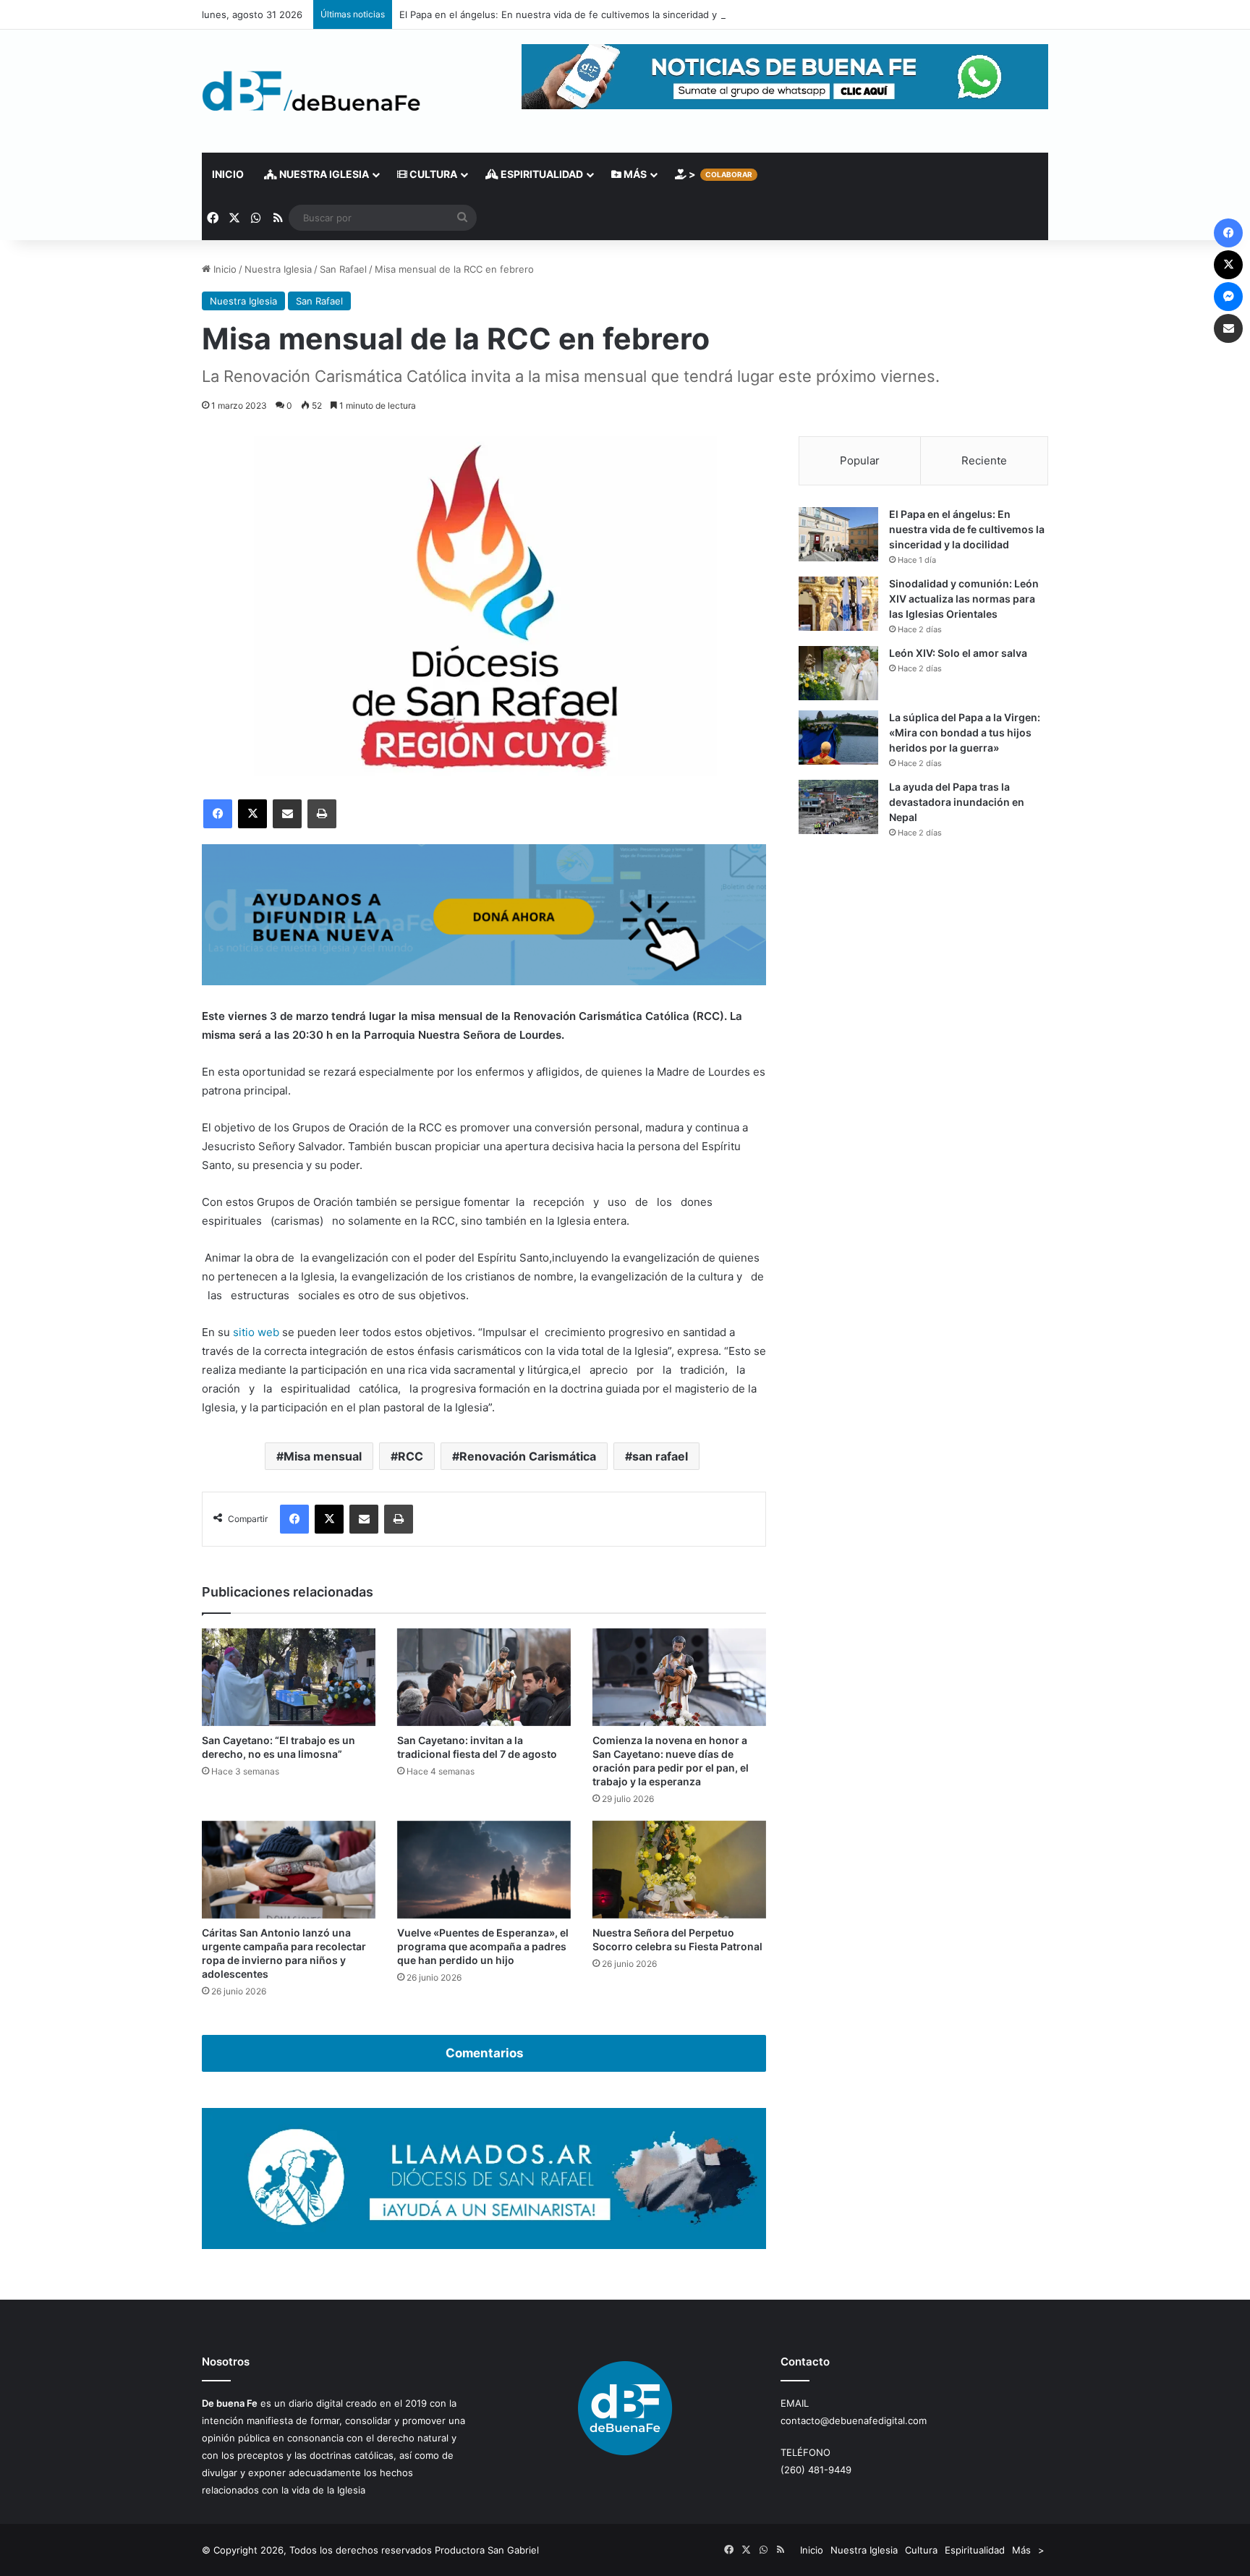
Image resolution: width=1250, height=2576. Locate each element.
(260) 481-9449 (816, 2470)
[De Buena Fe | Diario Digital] (311, 91)
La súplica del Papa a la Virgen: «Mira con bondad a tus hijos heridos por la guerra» (965, 732)
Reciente (984, 460)
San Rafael (343, 269)
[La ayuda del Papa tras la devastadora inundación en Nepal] (838, 807)
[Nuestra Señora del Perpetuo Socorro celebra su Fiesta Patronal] (679, 1870)
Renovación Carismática (528, 1456)
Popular (860, 460)
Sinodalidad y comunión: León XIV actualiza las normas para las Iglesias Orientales (964, 599)
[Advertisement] (923, 977)
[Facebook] (218, 814)
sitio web (255, 1332)
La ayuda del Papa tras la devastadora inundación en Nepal (957, 802)
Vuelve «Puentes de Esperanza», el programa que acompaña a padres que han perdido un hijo (483, 1946)
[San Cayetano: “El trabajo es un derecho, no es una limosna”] (289, 1677)
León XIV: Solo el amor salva (958, 653)
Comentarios (484, 2053)
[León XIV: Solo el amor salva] (838, 673)
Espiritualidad (541, 174)
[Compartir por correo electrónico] (287, 814)
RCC (411, 1456)
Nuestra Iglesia (323, 174)
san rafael (660, 1456)
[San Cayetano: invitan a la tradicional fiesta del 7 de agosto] (484, 1677)
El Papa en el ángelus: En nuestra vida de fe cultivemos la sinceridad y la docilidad (584, 14)
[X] (252, 814)
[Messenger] (1228, 297)
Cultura (432, 174)
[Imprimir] (322, 814)
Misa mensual (323, 1456)
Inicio (228, 174)
